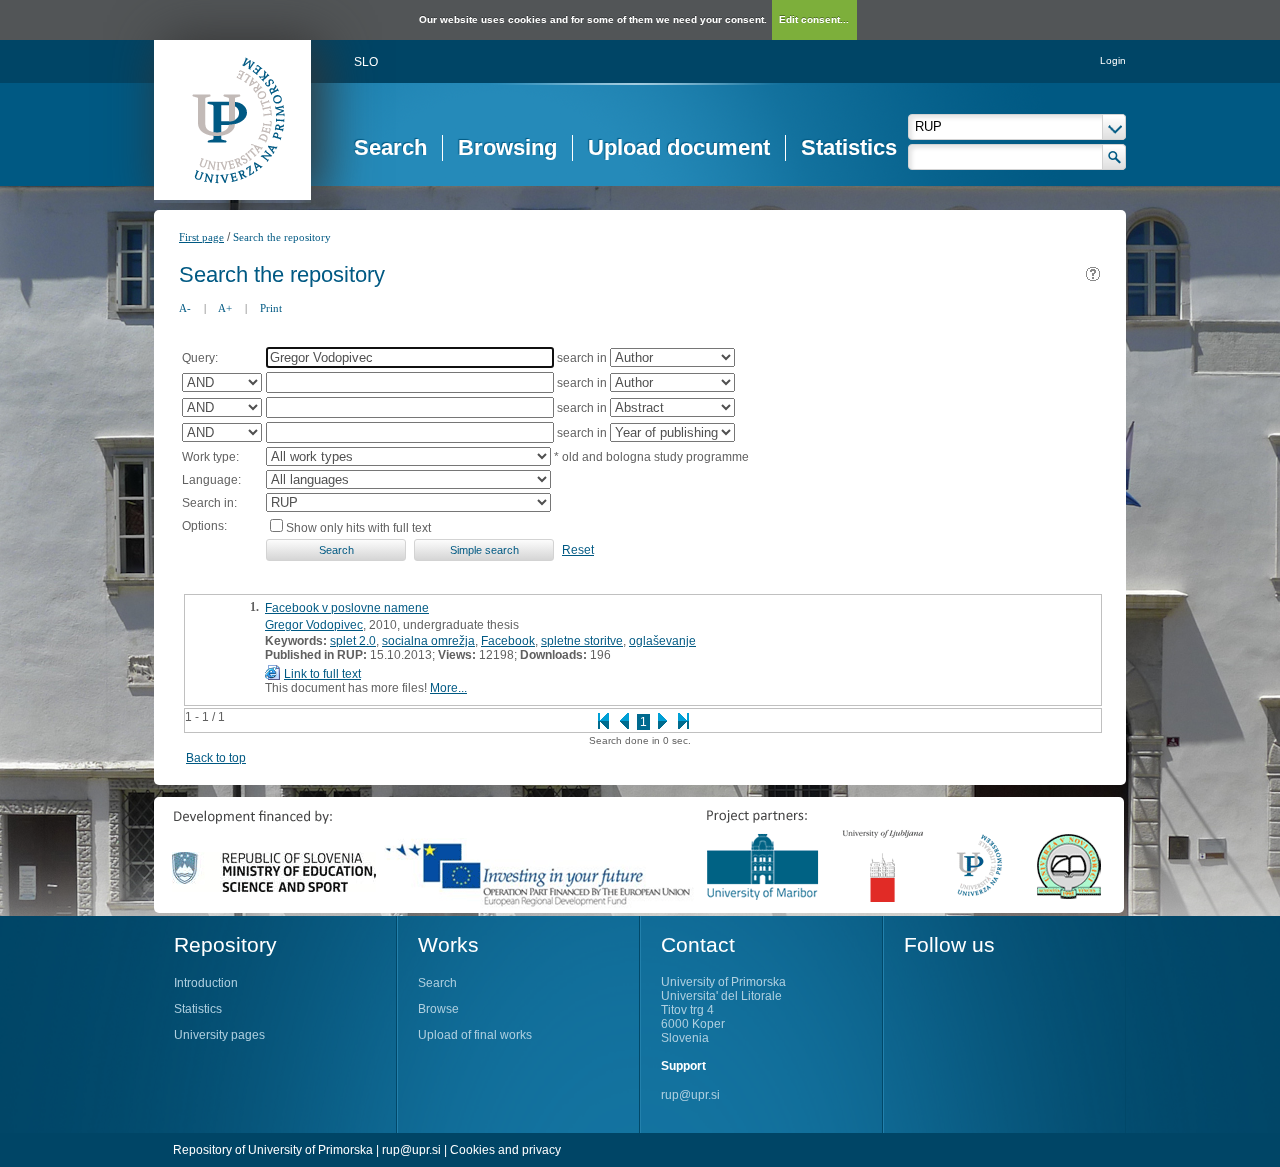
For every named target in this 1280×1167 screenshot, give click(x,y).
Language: (211, 480)
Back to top (216, 758)
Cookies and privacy (505, 1150)
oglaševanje (662, 641)
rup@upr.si (690, 1095)
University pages (219, 1035)
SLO (366, 62)
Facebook (508, 641)
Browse (438, 1009)
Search (390, 147)
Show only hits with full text (358, 528)
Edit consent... (814, 19)
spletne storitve (582, 641)
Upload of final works (475, 1035)
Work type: (210, 457)
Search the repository (282, 237)
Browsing (507, 147)
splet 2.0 (353, 641)
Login (1113, 60)
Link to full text (322, 674)
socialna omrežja (428, 641)
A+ (225, 308)
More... (448, 688)
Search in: (209, 503)
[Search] (1114, 157)
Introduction (206, 983)
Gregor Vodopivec (314, 625)
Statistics (849, 147)
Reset (578, 550)
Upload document (679, 147)
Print (271, 308)
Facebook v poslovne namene (347, 608)
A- (185, 308)
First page (201, 237)
